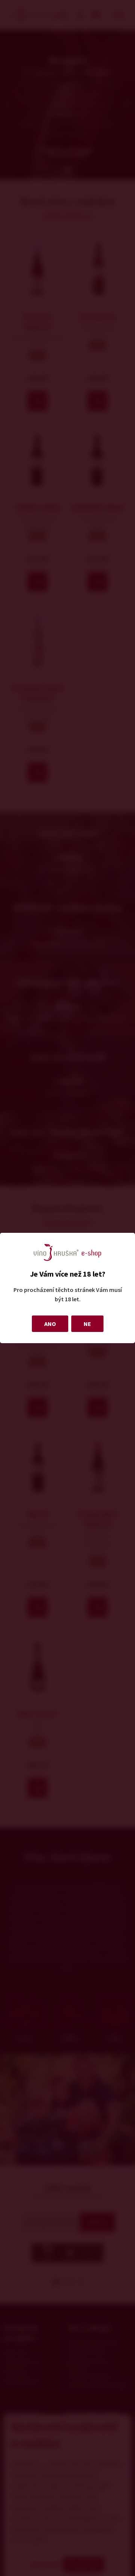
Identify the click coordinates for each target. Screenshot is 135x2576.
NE (87, 1324)
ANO (50, 1324)
